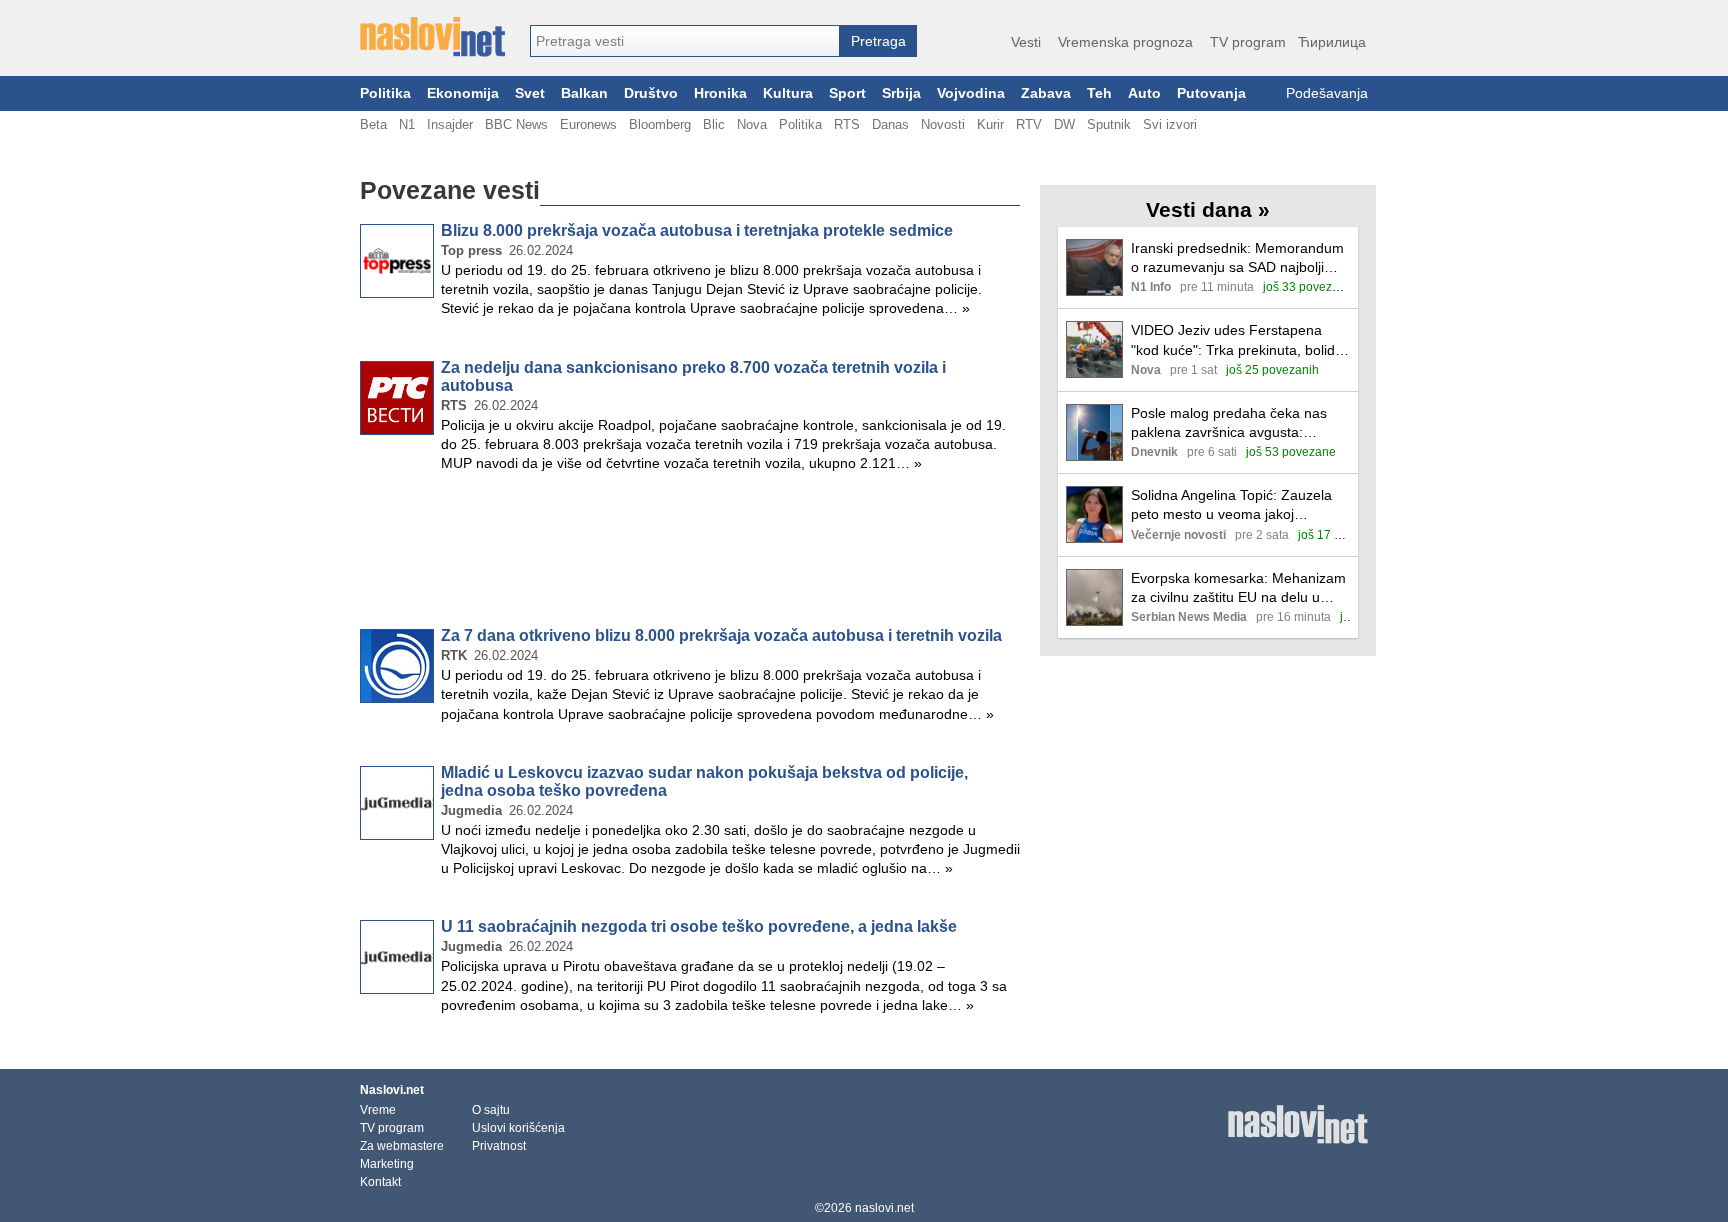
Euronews (588, 124)
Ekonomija (463, 93)
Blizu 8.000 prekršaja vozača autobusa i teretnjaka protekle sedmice (697, 230)
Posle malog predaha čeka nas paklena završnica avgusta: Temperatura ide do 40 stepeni (1229, 423)
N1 (407, 124)
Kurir (990, 124)
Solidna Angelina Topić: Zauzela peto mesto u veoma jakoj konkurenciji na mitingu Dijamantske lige (1231, 505)
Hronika (720, 93)
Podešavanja (1327, 93)
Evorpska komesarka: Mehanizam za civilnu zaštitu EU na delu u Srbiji (1238, 588)
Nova (752, 124)
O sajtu (491, 1110)
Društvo (651, 93)
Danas (890, 124)
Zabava (1046, 93)
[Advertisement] (690, 554)
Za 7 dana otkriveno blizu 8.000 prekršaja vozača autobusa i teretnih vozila (721, 635)
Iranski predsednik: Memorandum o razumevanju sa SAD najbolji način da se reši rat (1237, 258)
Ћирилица (1332, 42)
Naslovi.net (392, 1090)
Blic (714, 124)
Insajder (450, 124)
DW (1064, 124)
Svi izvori (1170, 124)
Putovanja (1211, 93)
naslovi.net (884, 1208)
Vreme (378, 1110)
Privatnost (499, 1146)
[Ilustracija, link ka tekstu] (1094, 269)
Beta (373, 124)
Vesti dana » (1208, 209)
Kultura (788, 93)
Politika (385, 93)
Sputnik (1109, 124)
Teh (1099, 93)
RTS (847, 124)
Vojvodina (971, 93)
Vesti (1026, 42)
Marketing (387, 1164)
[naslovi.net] (432, 37)
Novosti (943, 124)
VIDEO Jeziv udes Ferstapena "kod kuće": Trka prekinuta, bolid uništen (1233, 340)
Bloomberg (660, 124)
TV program (1248, 42)
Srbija (901, 93)
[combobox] (685, 41)
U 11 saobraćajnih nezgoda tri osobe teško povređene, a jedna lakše (699, 926)
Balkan (584, 93)
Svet (530, 93)
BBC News (516, 124)
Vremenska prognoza (1125, 42)
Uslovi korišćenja (518, 1128)
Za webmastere (402, 1146)
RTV (1029, 124)
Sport (847, 93)
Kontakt (380, 1182)
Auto (1144, 93)
